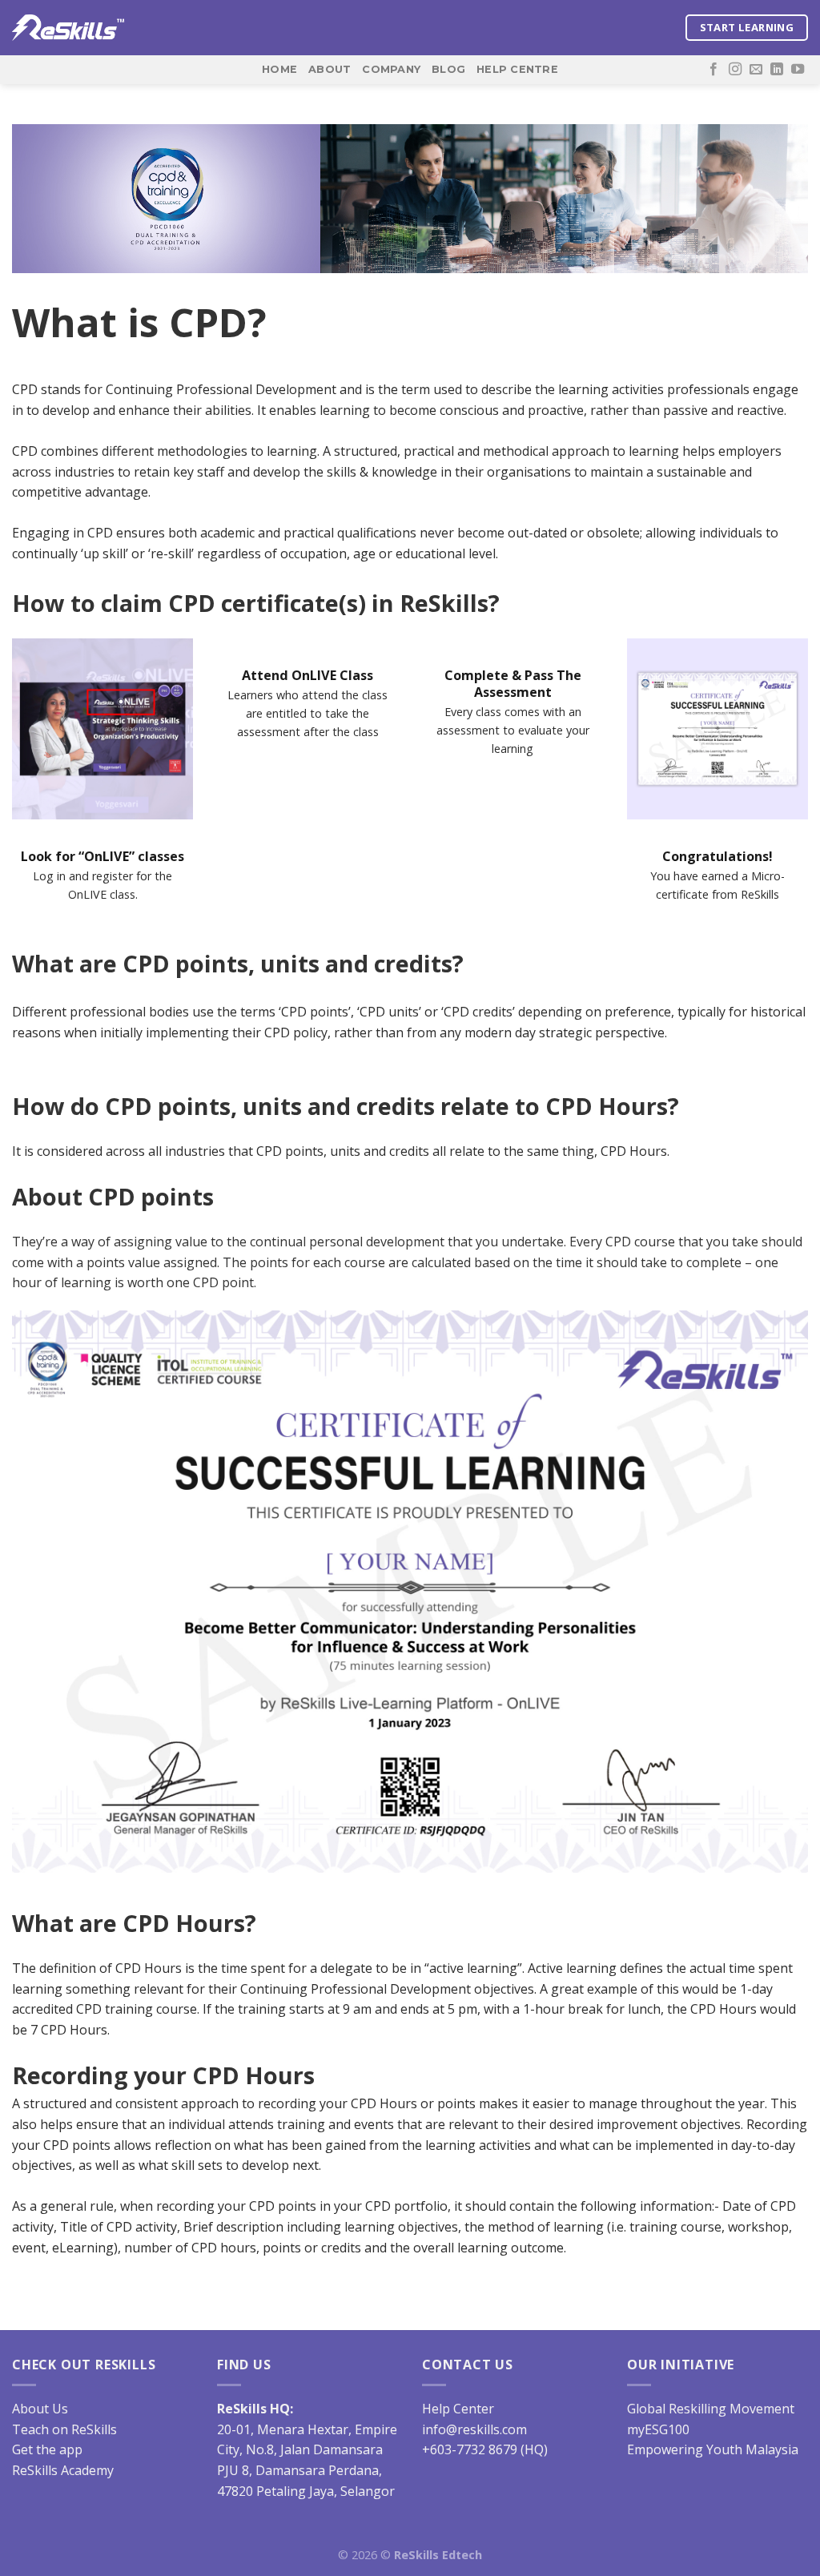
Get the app (47, 2449)
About (330, 69)
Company (391, 69)
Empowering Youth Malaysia (713, 2449)
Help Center (458, 2409)
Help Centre (517, 69)
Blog (448, 69)
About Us (40, 2409)
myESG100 (658, 2429)
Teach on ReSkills (64, 2429)
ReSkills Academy (63, 2470)
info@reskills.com (474, 2429)
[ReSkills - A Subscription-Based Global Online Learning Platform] (68, 28)
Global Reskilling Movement (711, 2409)
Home (279, 69)
